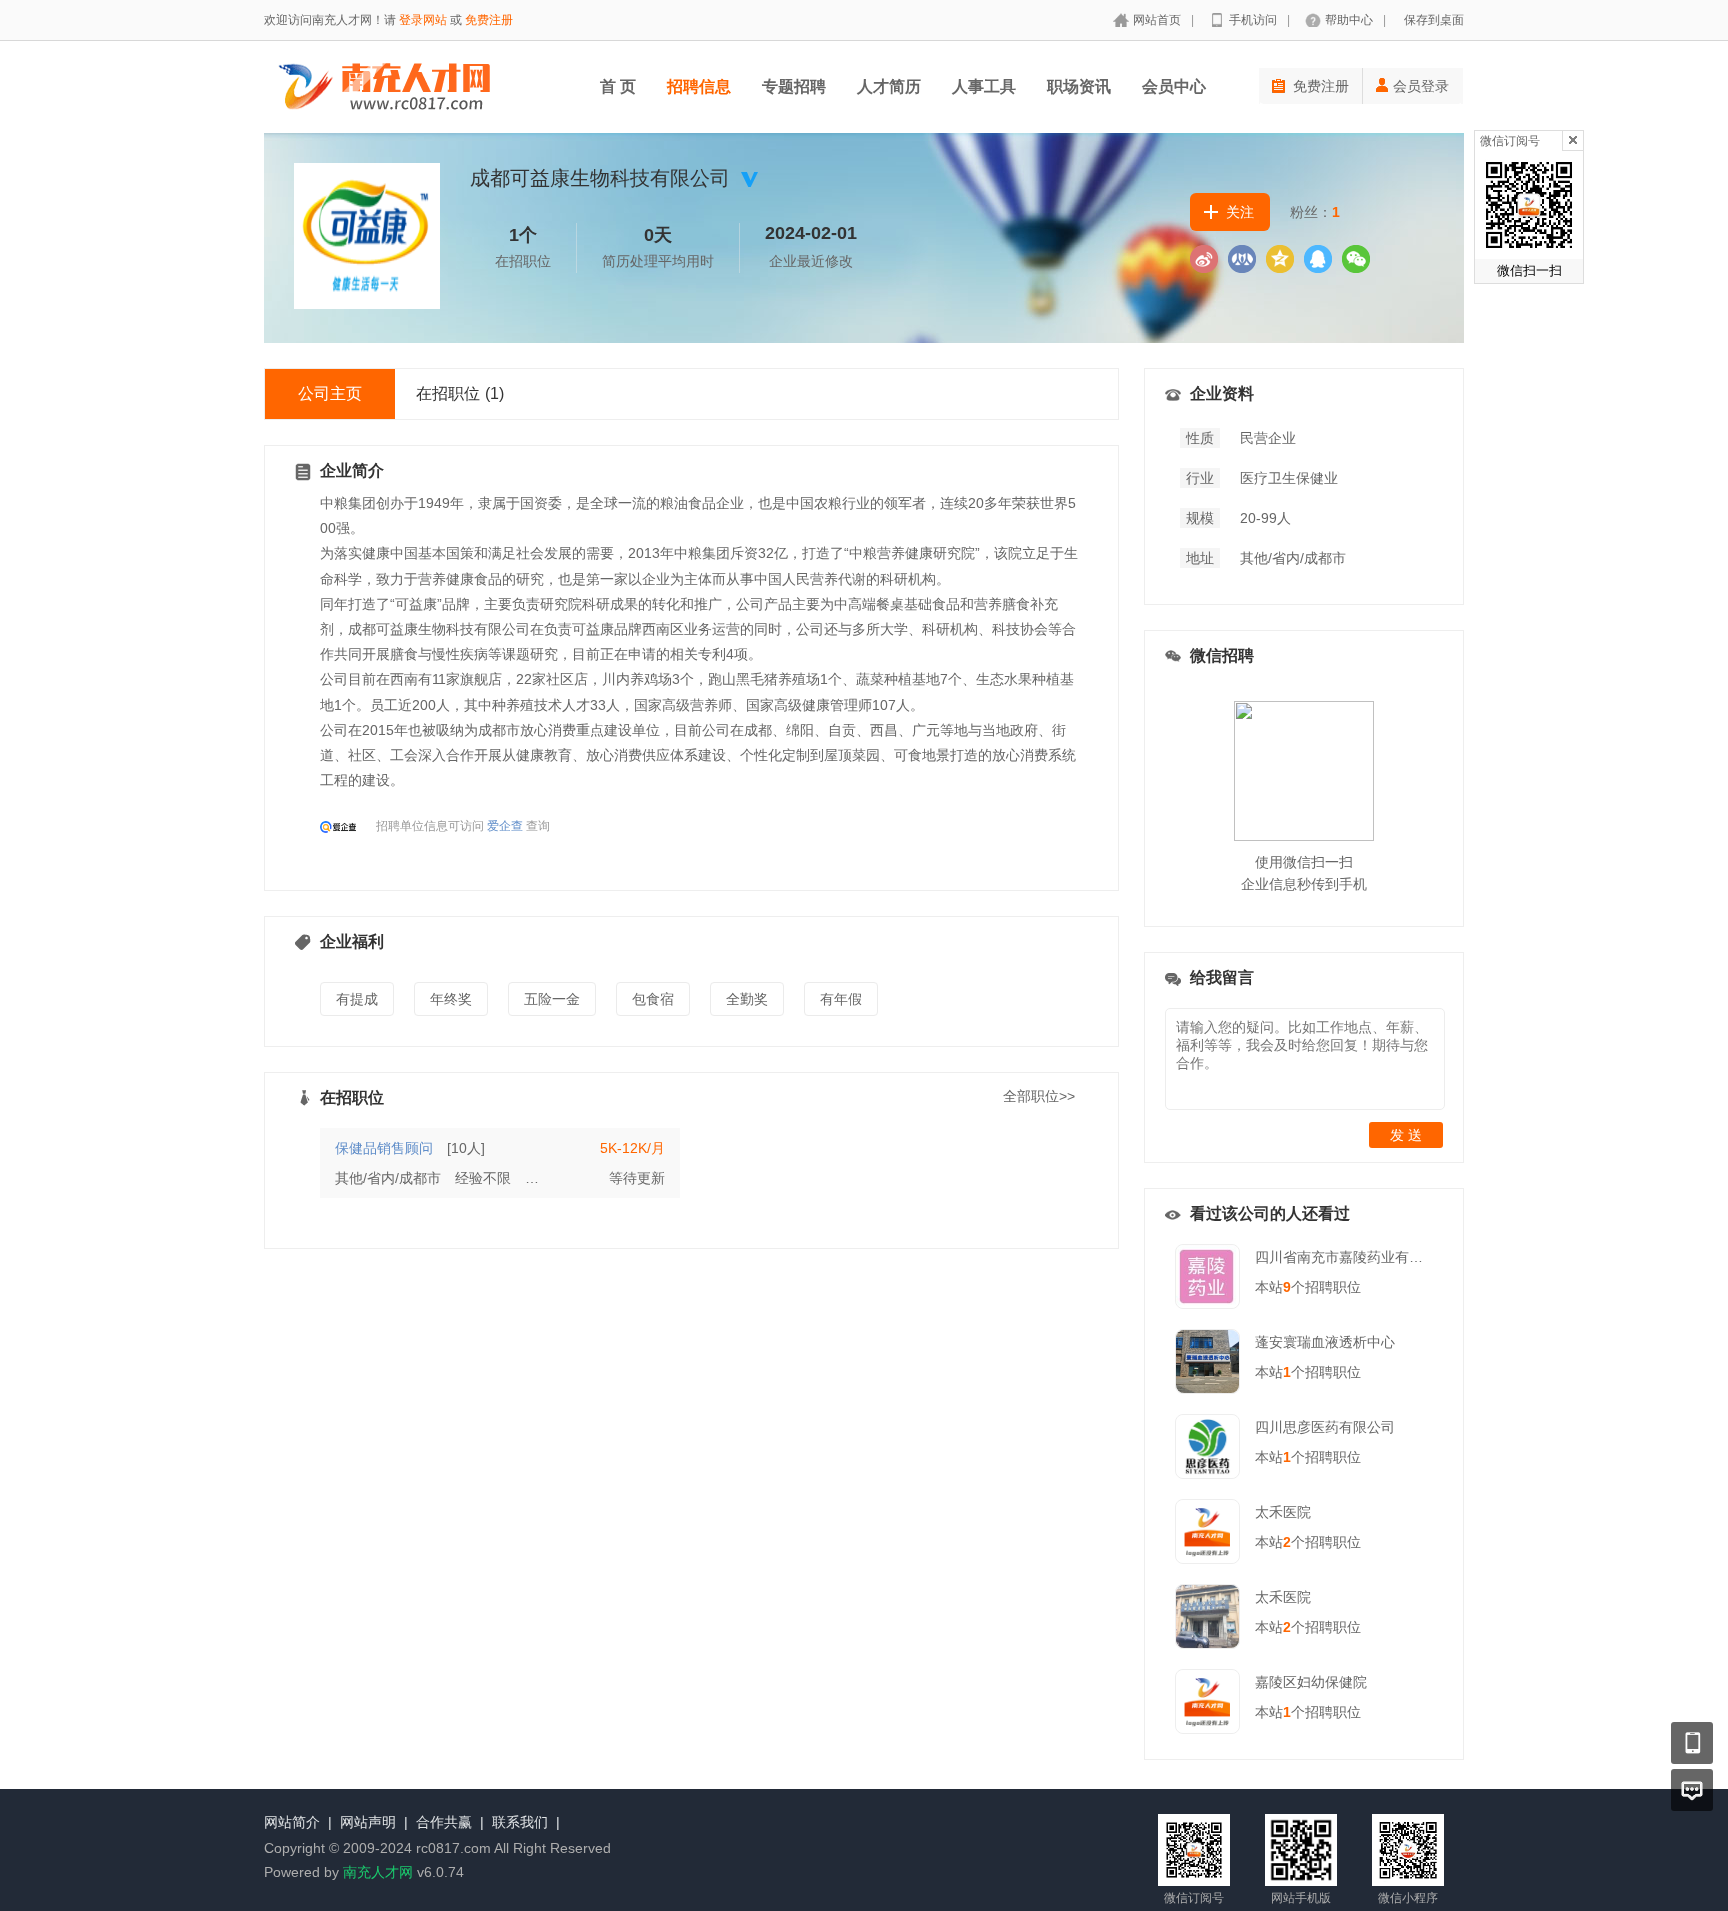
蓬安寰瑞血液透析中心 (1325, 1342)
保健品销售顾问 (384, 1148)
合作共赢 (444, 1822)
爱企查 (505, 826)
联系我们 (520, 1822)
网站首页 (1157, 20)
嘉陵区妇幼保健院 (1311, 1682)
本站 (1273, 1287)
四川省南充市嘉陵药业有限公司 (1353, 1257)
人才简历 (889, 86)
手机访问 (1253, 20)
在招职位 (460, 393)
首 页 (618, 86)
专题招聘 (794, 86)
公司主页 (330, 393)
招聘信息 (699, 86)
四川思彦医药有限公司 (1325, 1427)
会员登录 (1421, 86)
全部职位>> (1039, 1096)
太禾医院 (1283, 1512)
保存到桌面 (1434, 20)
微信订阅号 (1510, 141)
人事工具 (984, 86)
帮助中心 (1349, 20)
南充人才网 (378, 1872)
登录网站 (423, 20)
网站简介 (292, 1822)
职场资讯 (1079, 86)
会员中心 (1174, 86)
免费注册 (489, 20)
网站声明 (368, 1822)
